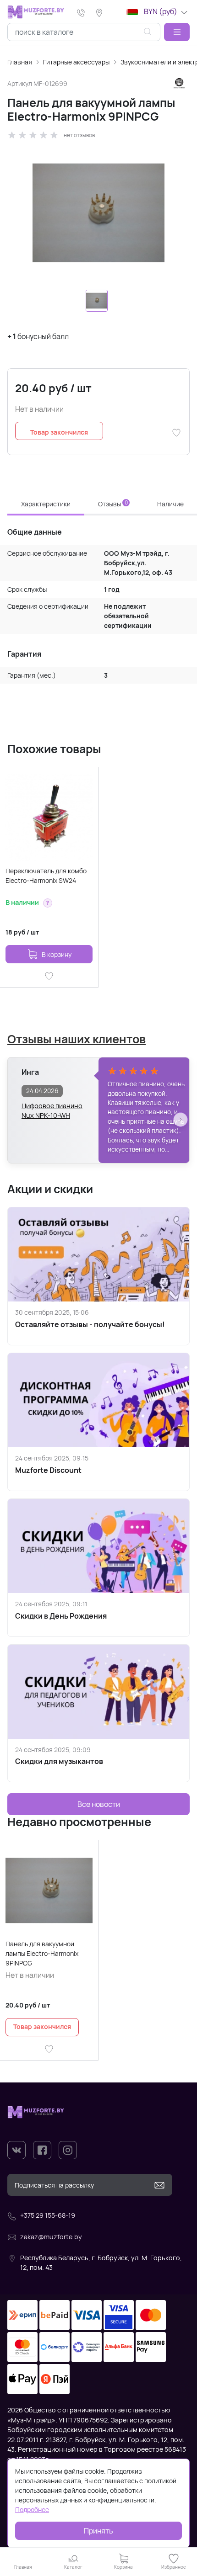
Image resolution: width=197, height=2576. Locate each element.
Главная (20, 62)
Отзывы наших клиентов (77, 1039)
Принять (98, 2531)
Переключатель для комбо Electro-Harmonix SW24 (46, 876)
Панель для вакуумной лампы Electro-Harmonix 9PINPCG (42, 1953)
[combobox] (84, 32)
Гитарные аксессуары (76, 62)
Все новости (99, 1804)
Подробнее (32, 2510)
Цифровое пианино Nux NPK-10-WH (52, 1111)
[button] (177, 32)
